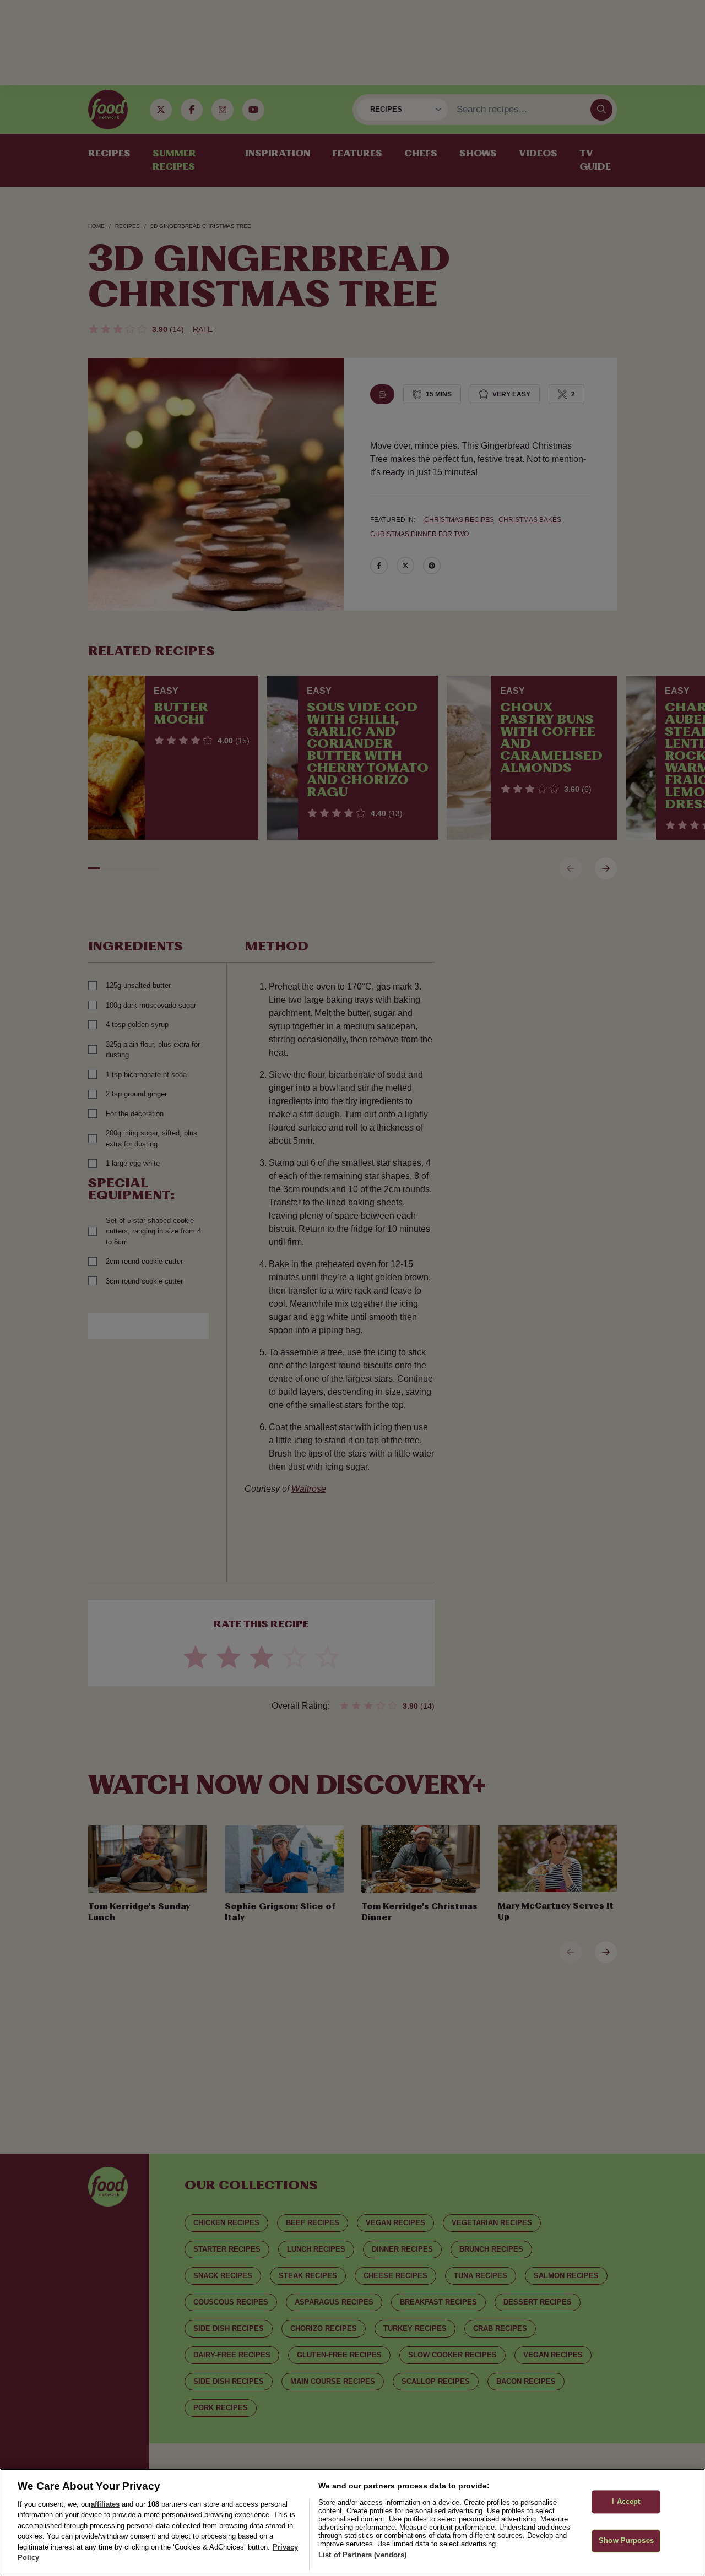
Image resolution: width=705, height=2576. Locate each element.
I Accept (626, 2502)
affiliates (105, 2504)
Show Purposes (626, 2540)
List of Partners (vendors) (362, 2555)
